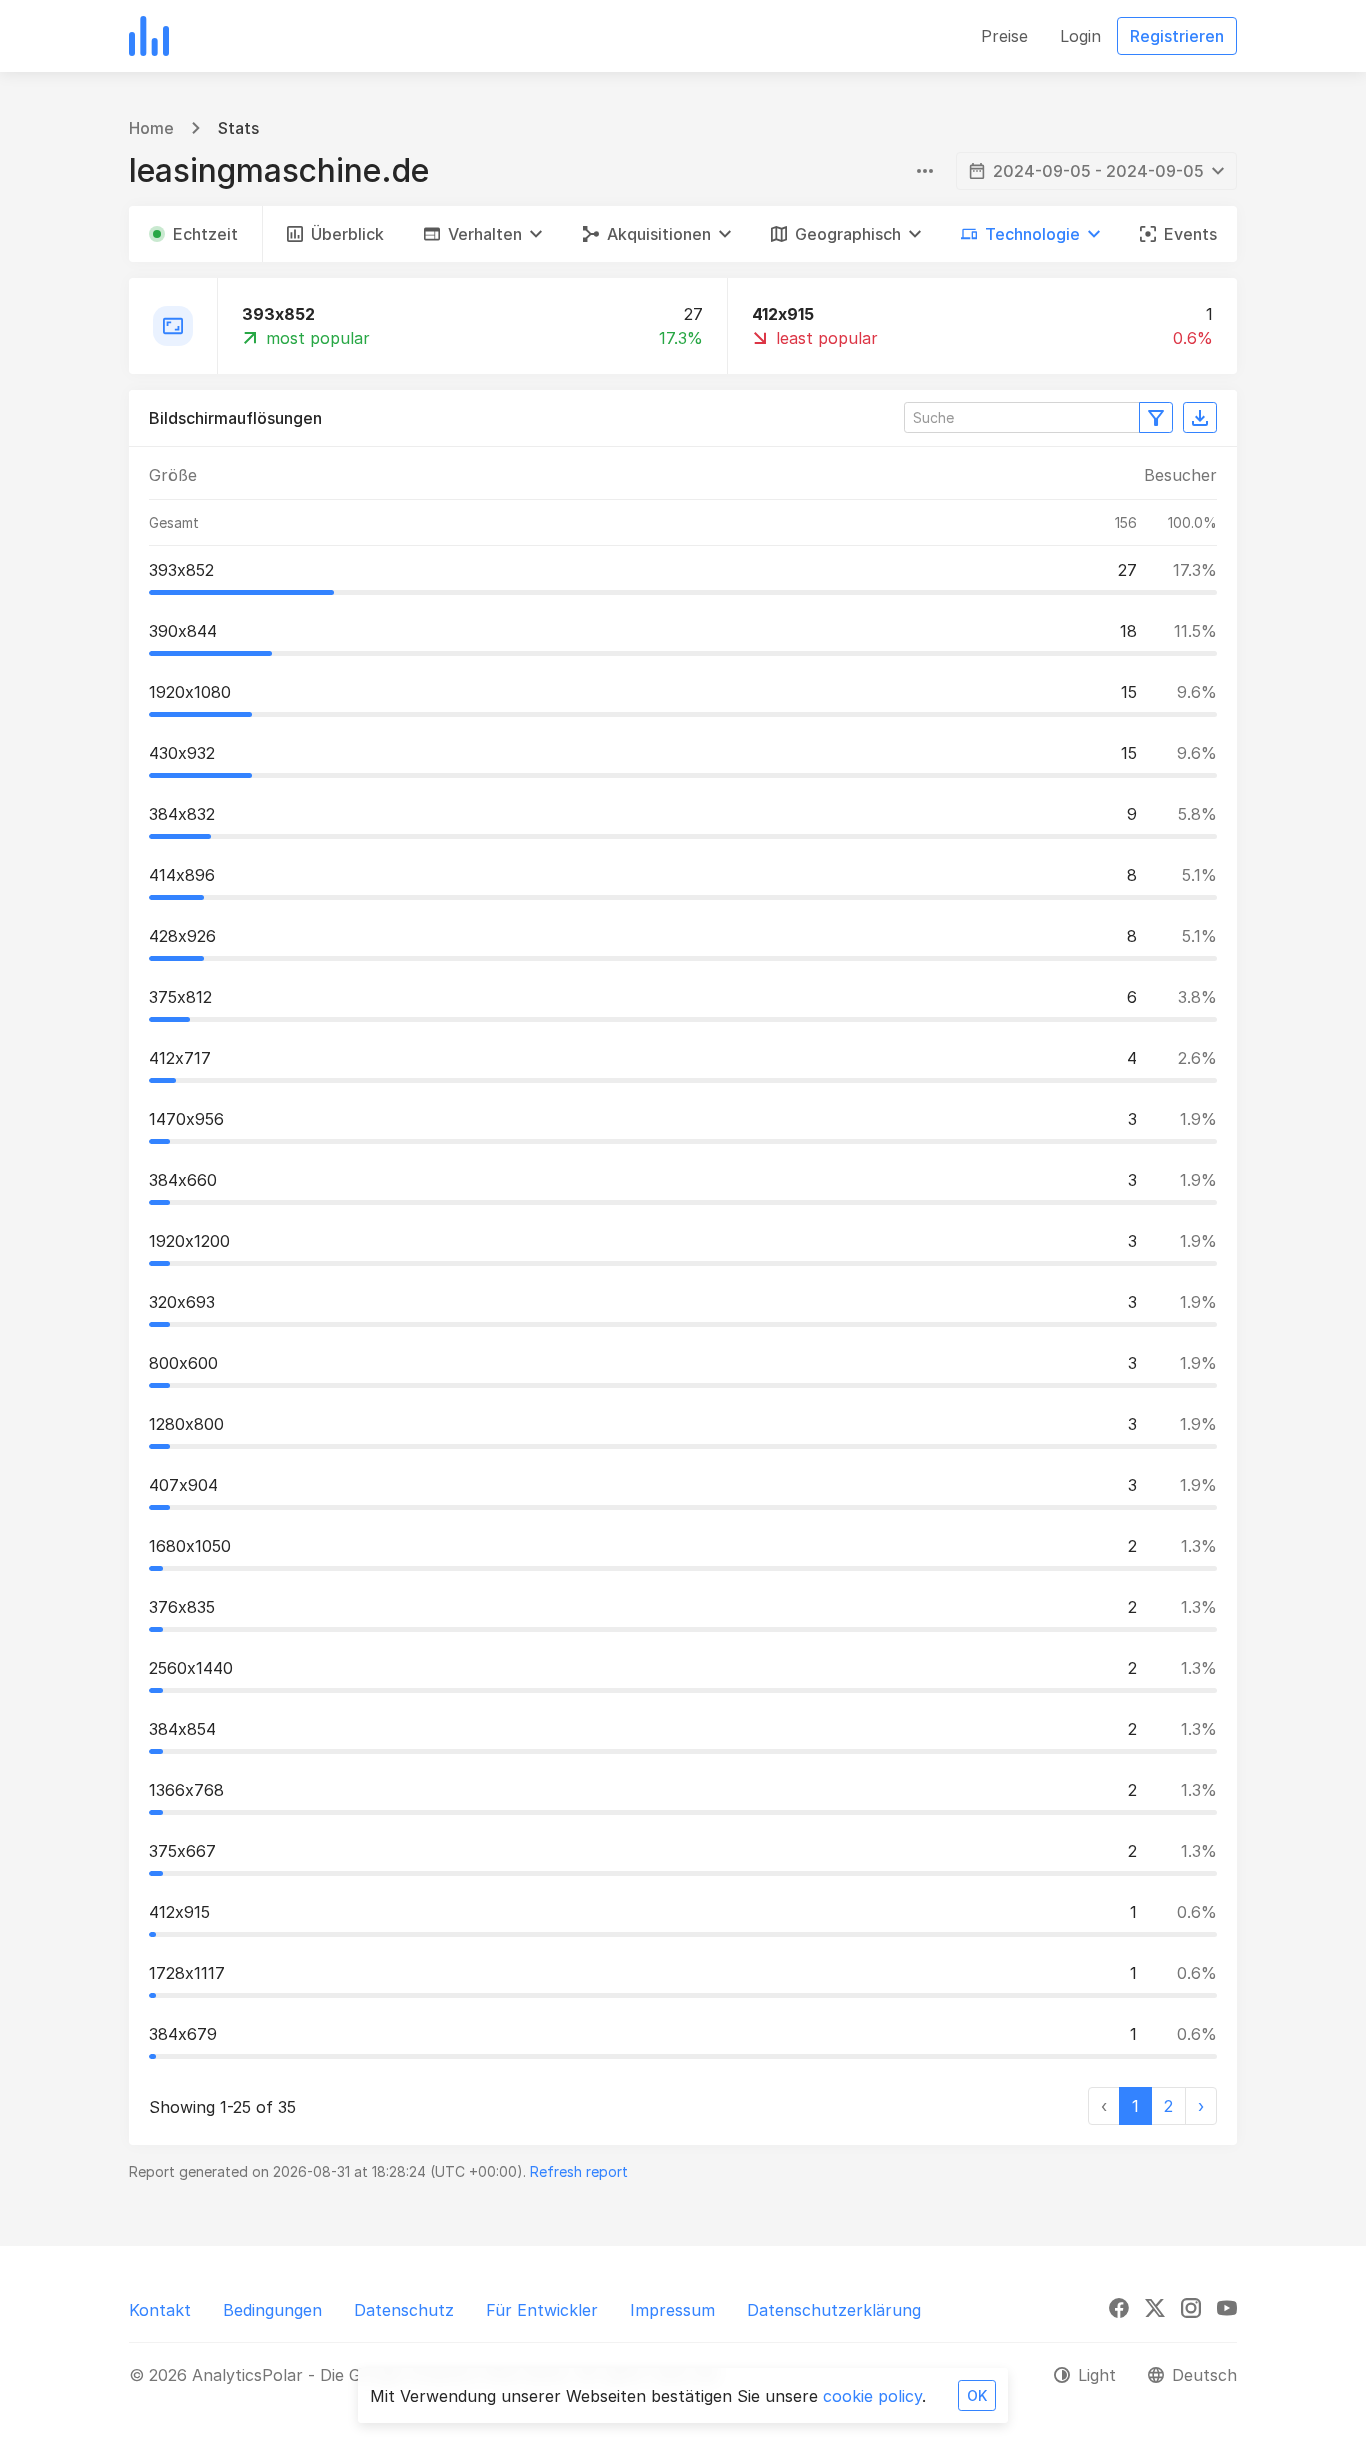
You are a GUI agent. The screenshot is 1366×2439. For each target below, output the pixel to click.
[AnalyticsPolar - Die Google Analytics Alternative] (149, 36)
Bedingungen (272, 2310)
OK (977, 2395)
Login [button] (1080, 36)
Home (151, 128)
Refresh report (579, 2171)
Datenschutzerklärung (834, 2310)
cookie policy (872, 2396)
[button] (483, 234)
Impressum (672, 2310)
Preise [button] (1004, 36)
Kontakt (160, 2310)
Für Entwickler (542, 2310)
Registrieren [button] (1177, 36)
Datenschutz (404, 2310)
